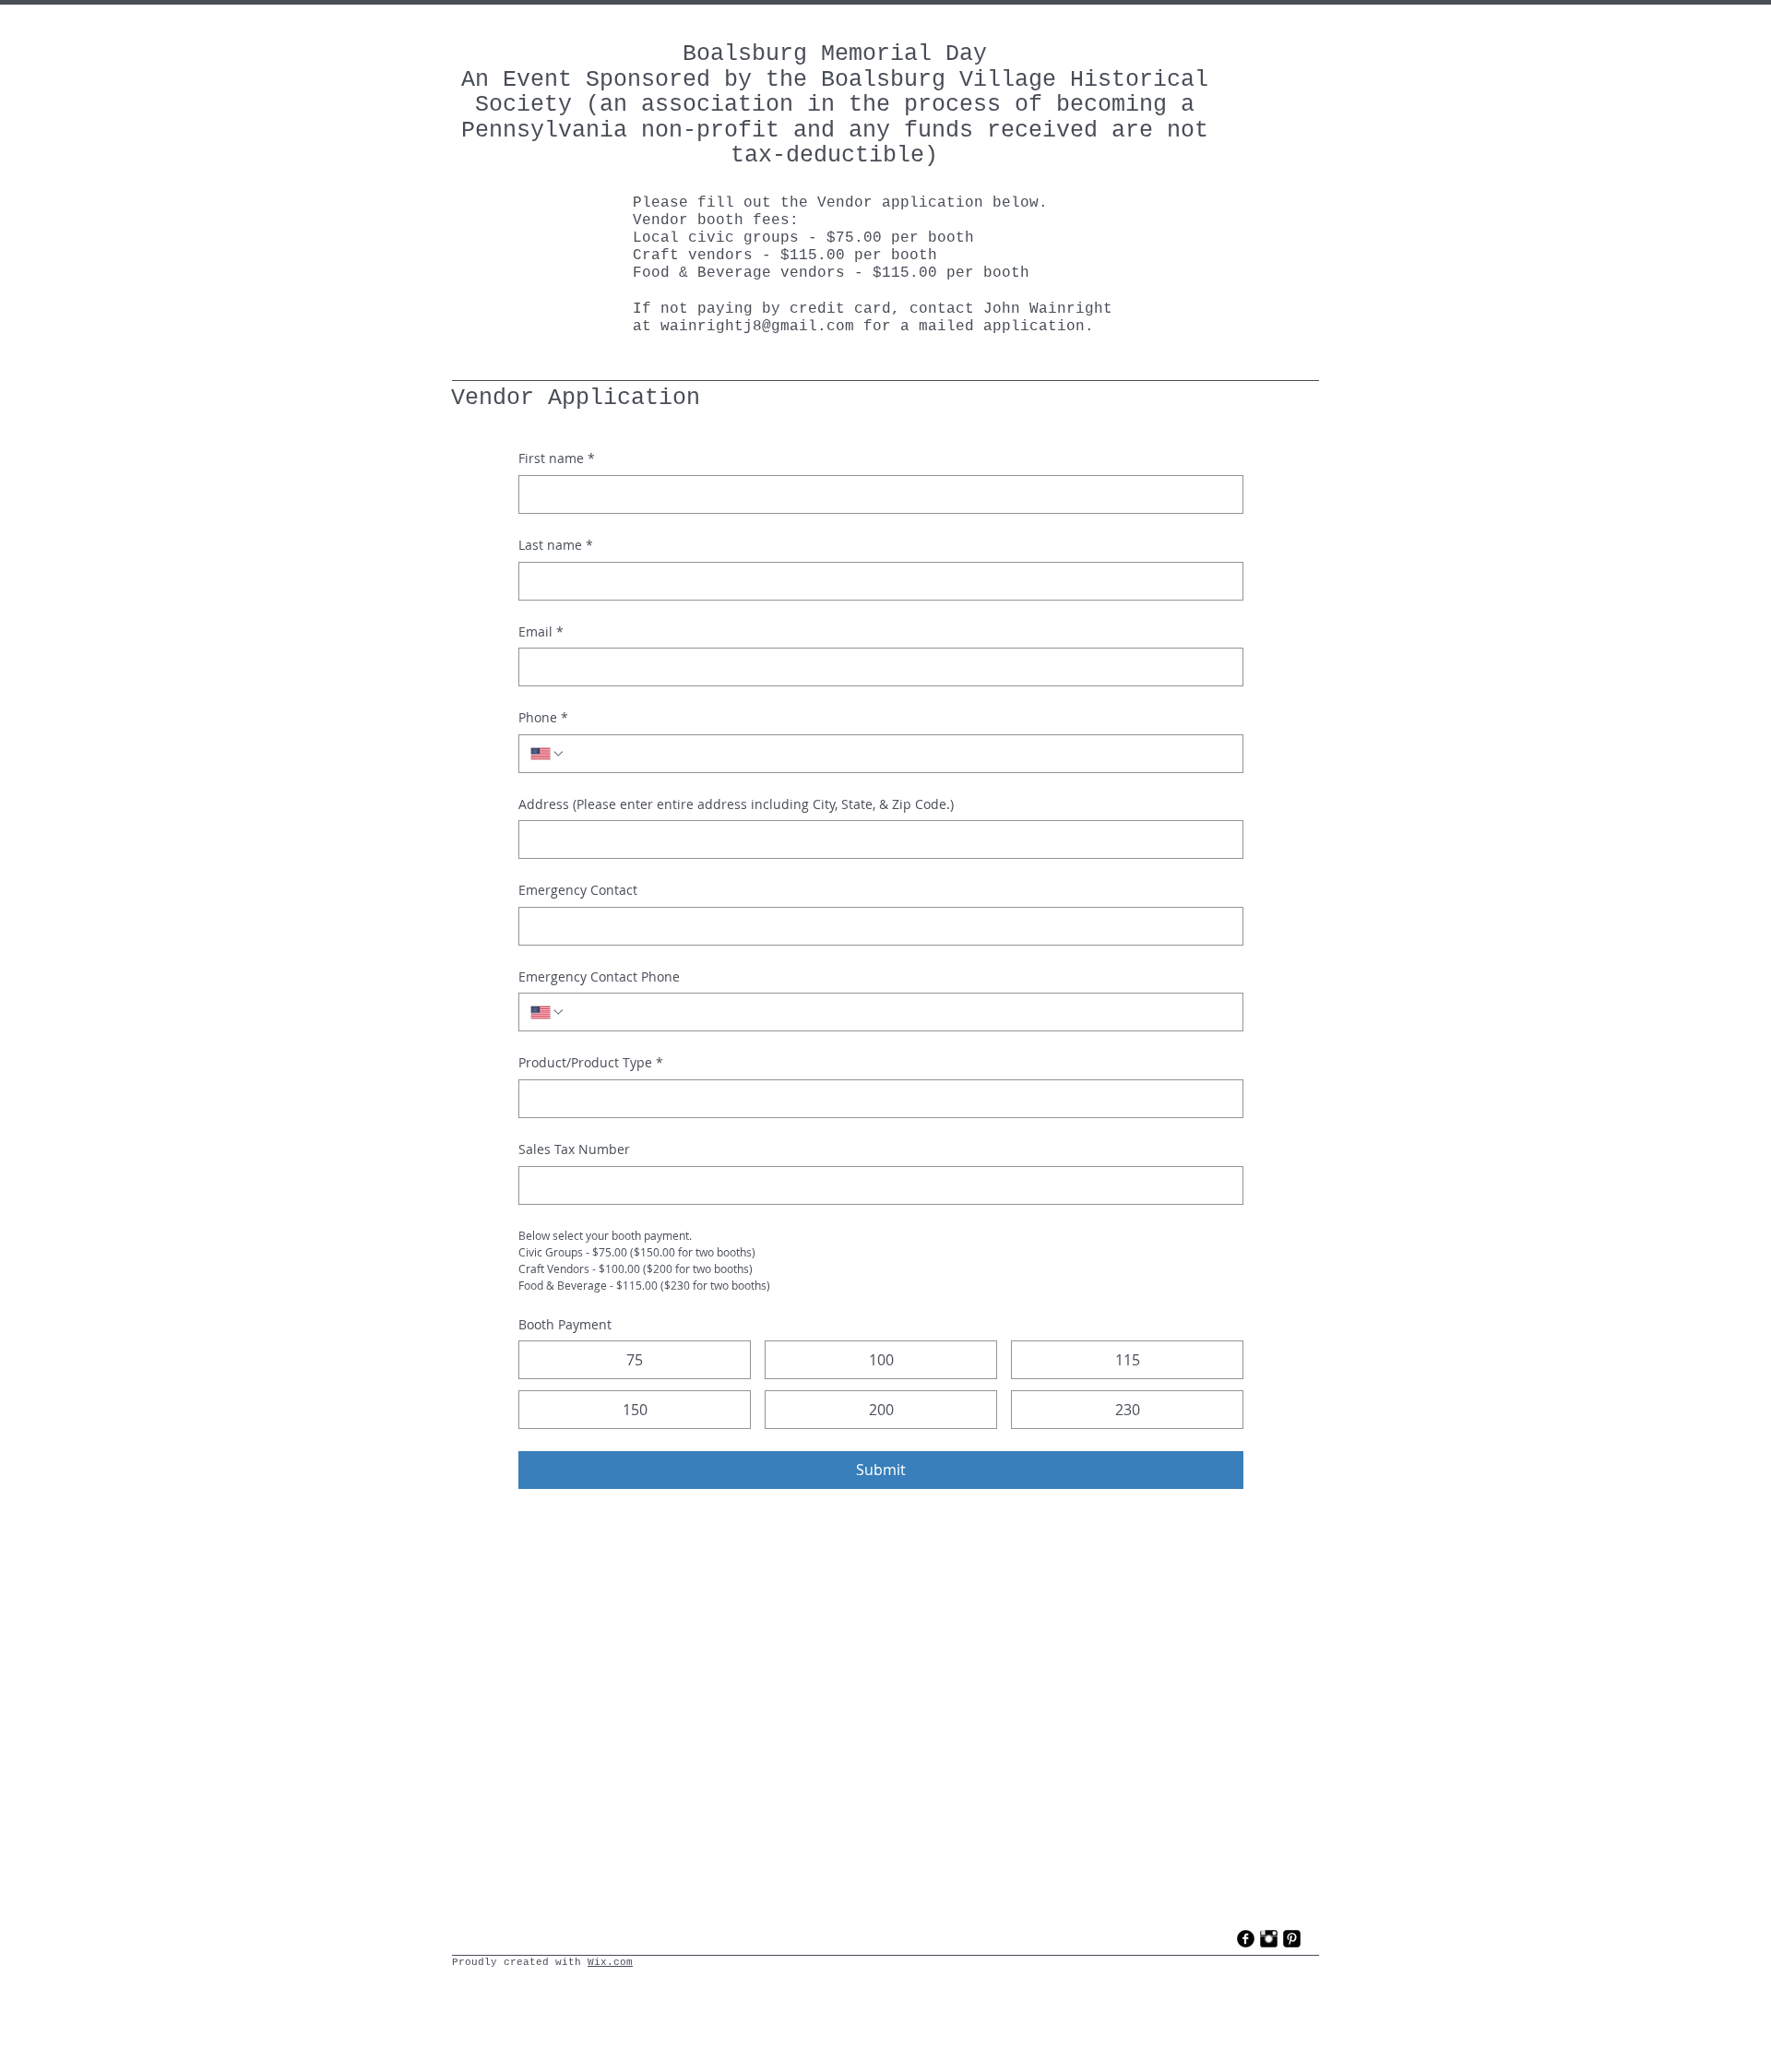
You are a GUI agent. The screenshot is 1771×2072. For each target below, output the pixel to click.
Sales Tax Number (574, 1149)
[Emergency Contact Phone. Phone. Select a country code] (548, 1012)
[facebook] (1246, 1939)
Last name (556, 545)
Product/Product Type (591, 1062)
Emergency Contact (578, 890)
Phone (543, 717)
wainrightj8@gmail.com (757, 327)
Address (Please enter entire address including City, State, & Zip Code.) (736, 804)
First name (557, 458)
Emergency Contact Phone (599, 976)
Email (541, 631)
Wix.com (610, 1962)
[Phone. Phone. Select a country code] (548, 754)
